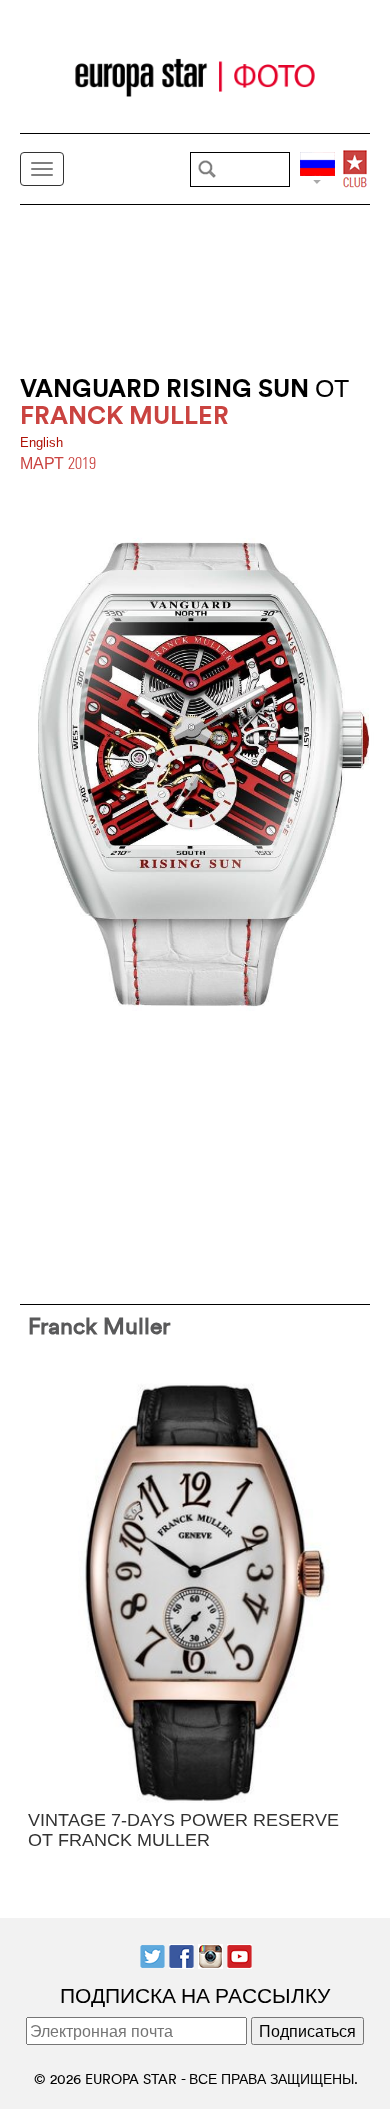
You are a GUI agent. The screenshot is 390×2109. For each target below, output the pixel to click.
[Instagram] (210, 1954)
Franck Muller (99, 1325)
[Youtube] (239, 1954)
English (41, 442)
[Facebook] (181, 1954)
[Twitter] (152, 1954)
